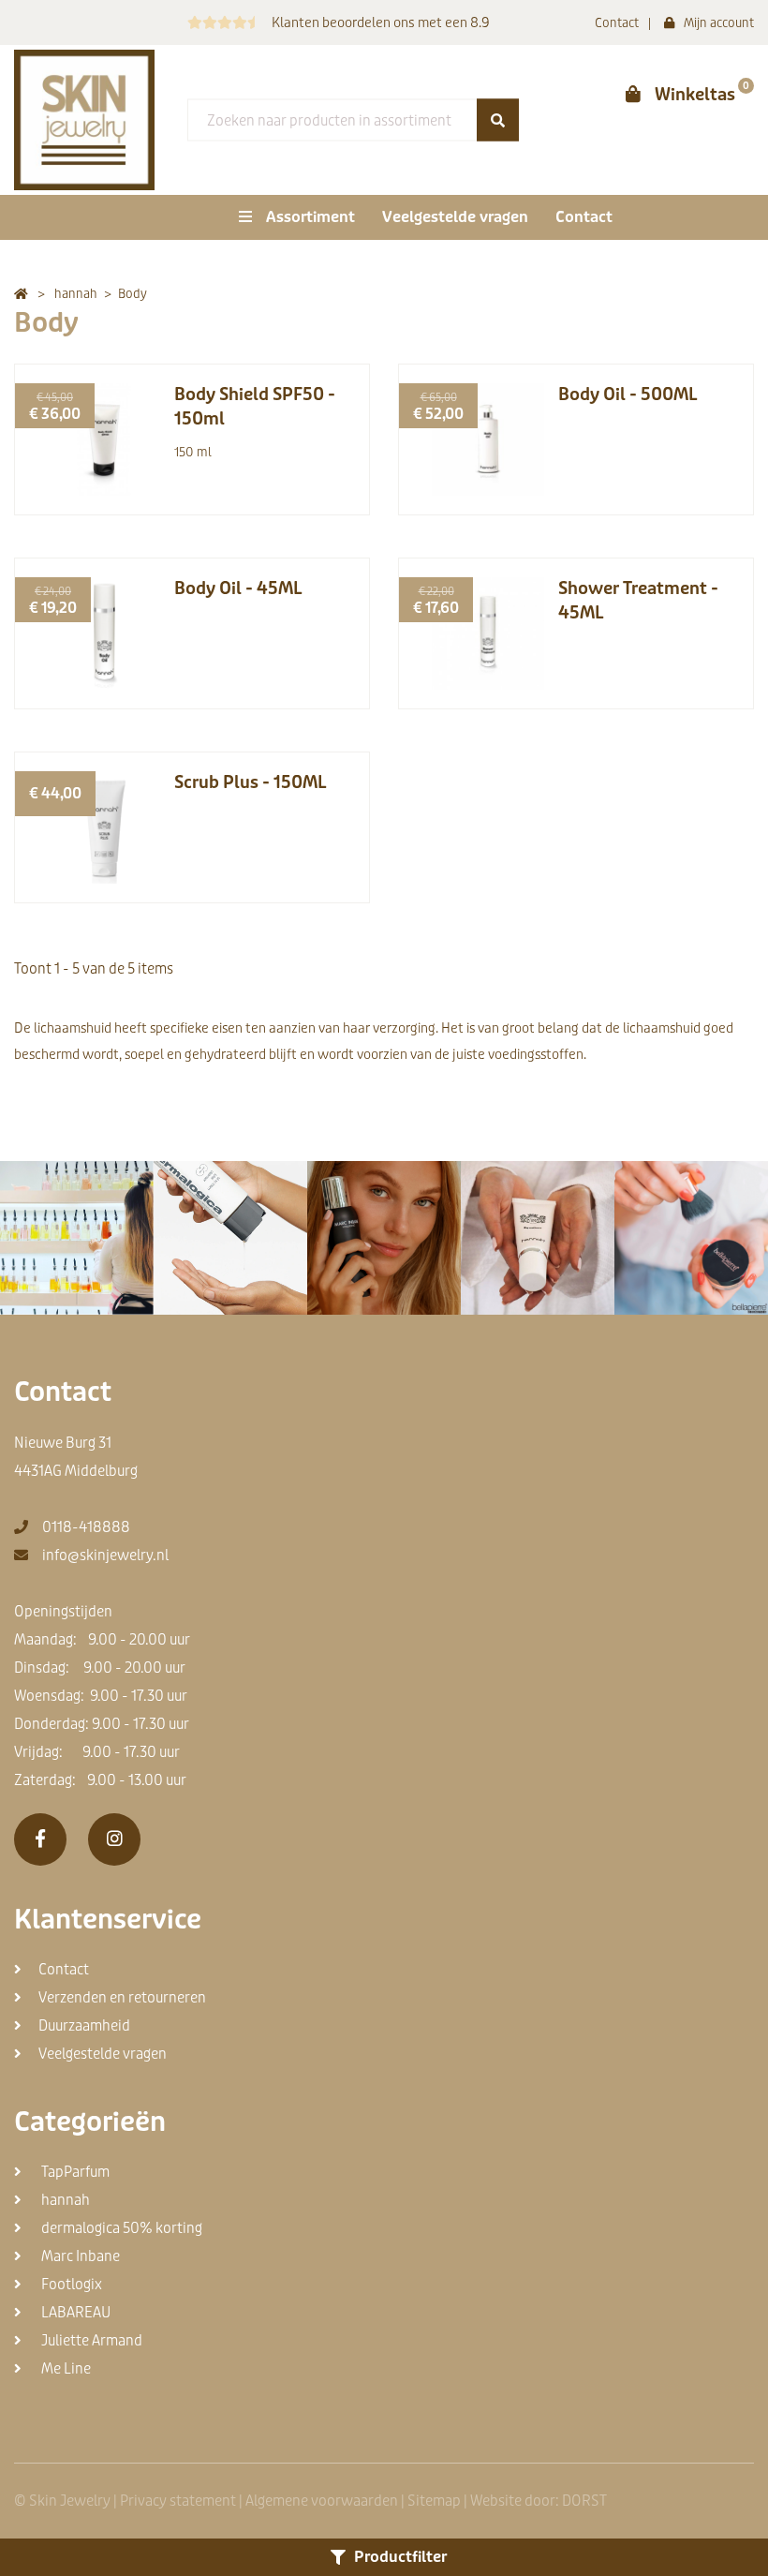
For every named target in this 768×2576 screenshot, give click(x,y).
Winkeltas (695, 95)
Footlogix (70, 2285)
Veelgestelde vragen (455, 217)
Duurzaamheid (84, 2026)
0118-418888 (86, 1527)
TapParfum (74, 2172)
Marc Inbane (79, 2256)
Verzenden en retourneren (122, 1998)
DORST (584, 2501)
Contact (617, 23)
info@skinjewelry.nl (105, 1556)
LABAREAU (74, 2313)
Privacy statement (178, 2501)
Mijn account (719, 23)
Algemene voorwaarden (322, 2501)
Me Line (65, 2369)
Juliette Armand (90, 2341)
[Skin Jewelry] (84, 120)
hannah (64, 2200)
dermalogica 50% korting (120, 2228)
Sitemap (434, 2501)
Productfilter (400, 2557)
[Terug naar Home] (21, 294)
